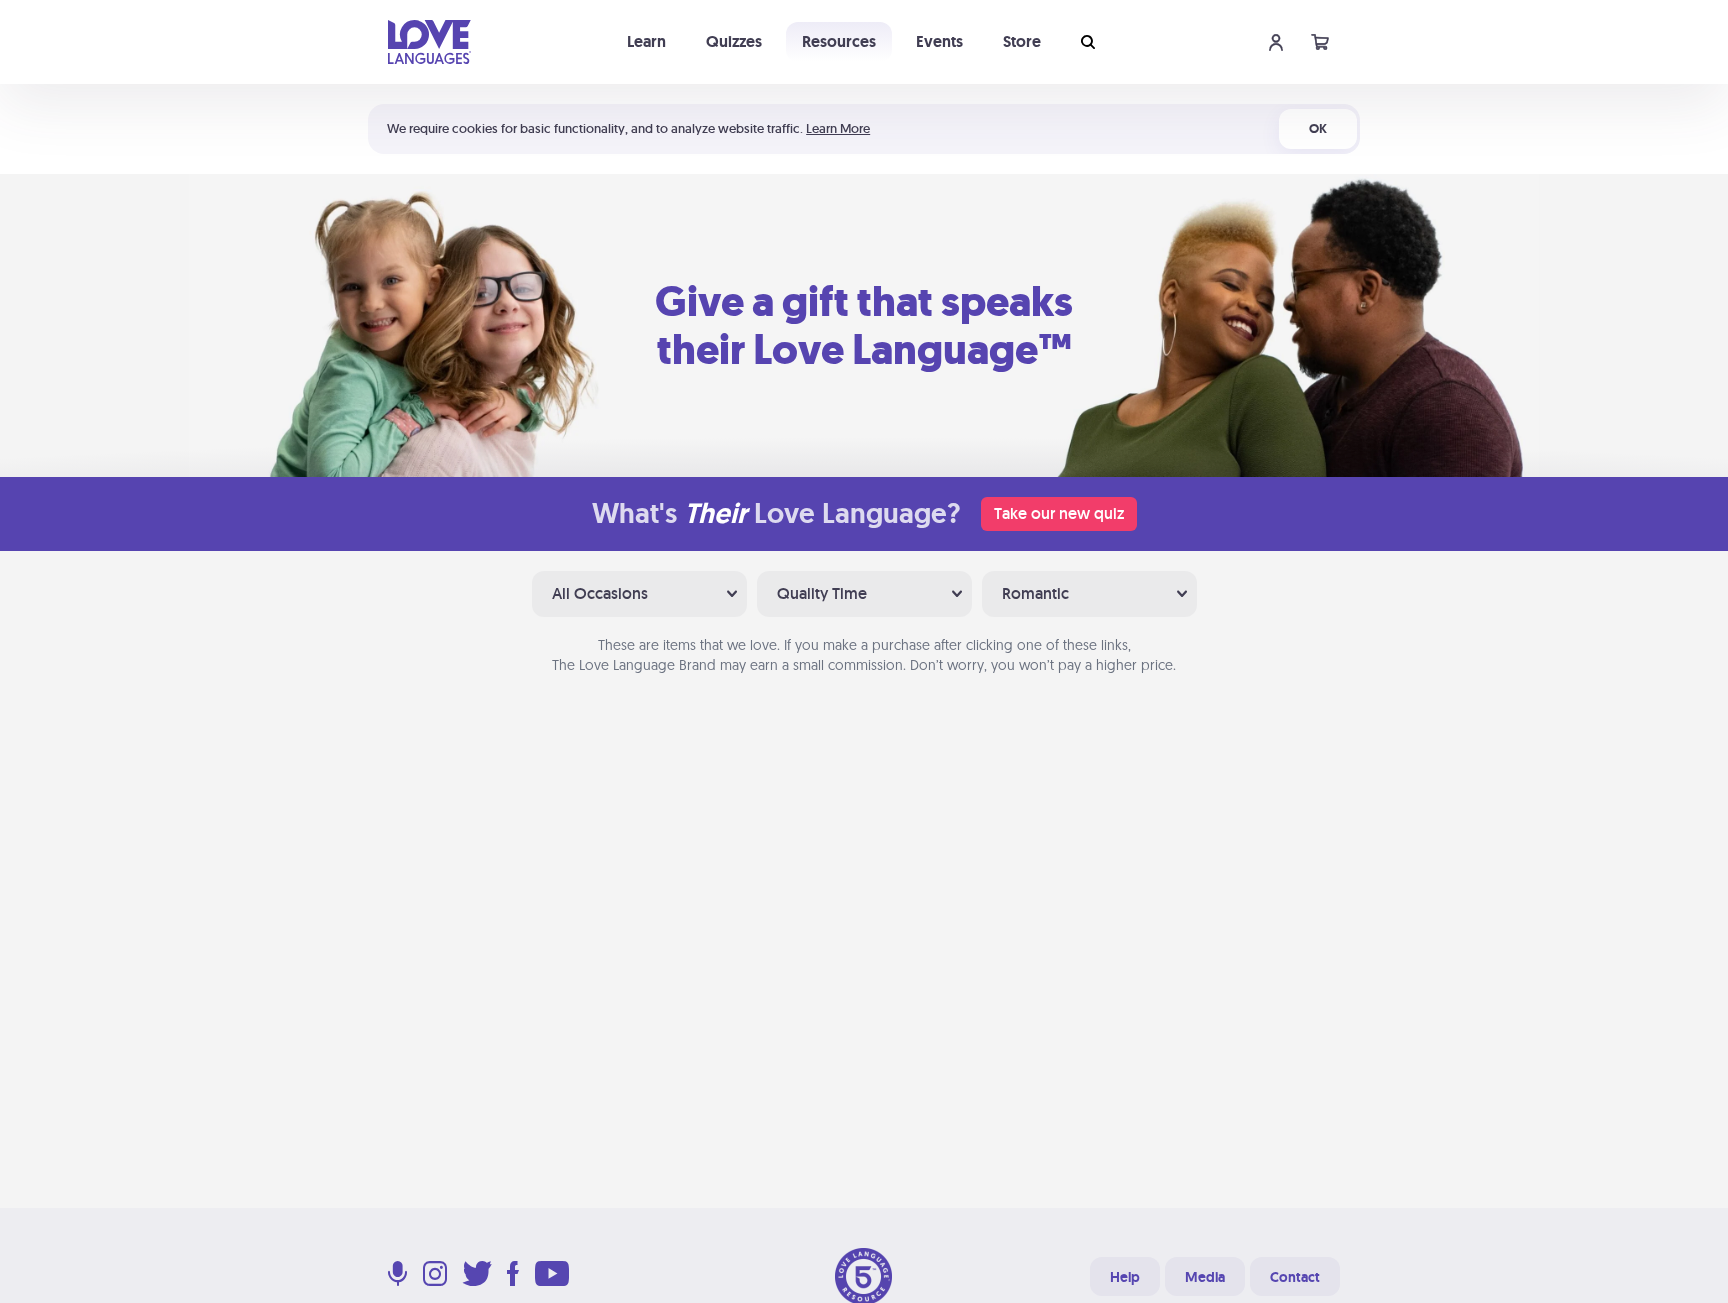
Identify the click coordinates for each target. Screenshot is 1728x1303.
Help (1125, 1277)
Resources (839, 41)
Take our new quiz (1059, 513)
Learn (646, 41)
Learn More (838, 128)
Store (1022, 41)
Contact (1295, 1277)
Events (939, 41)
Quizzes (734, 41)
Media (1205, 1277)
